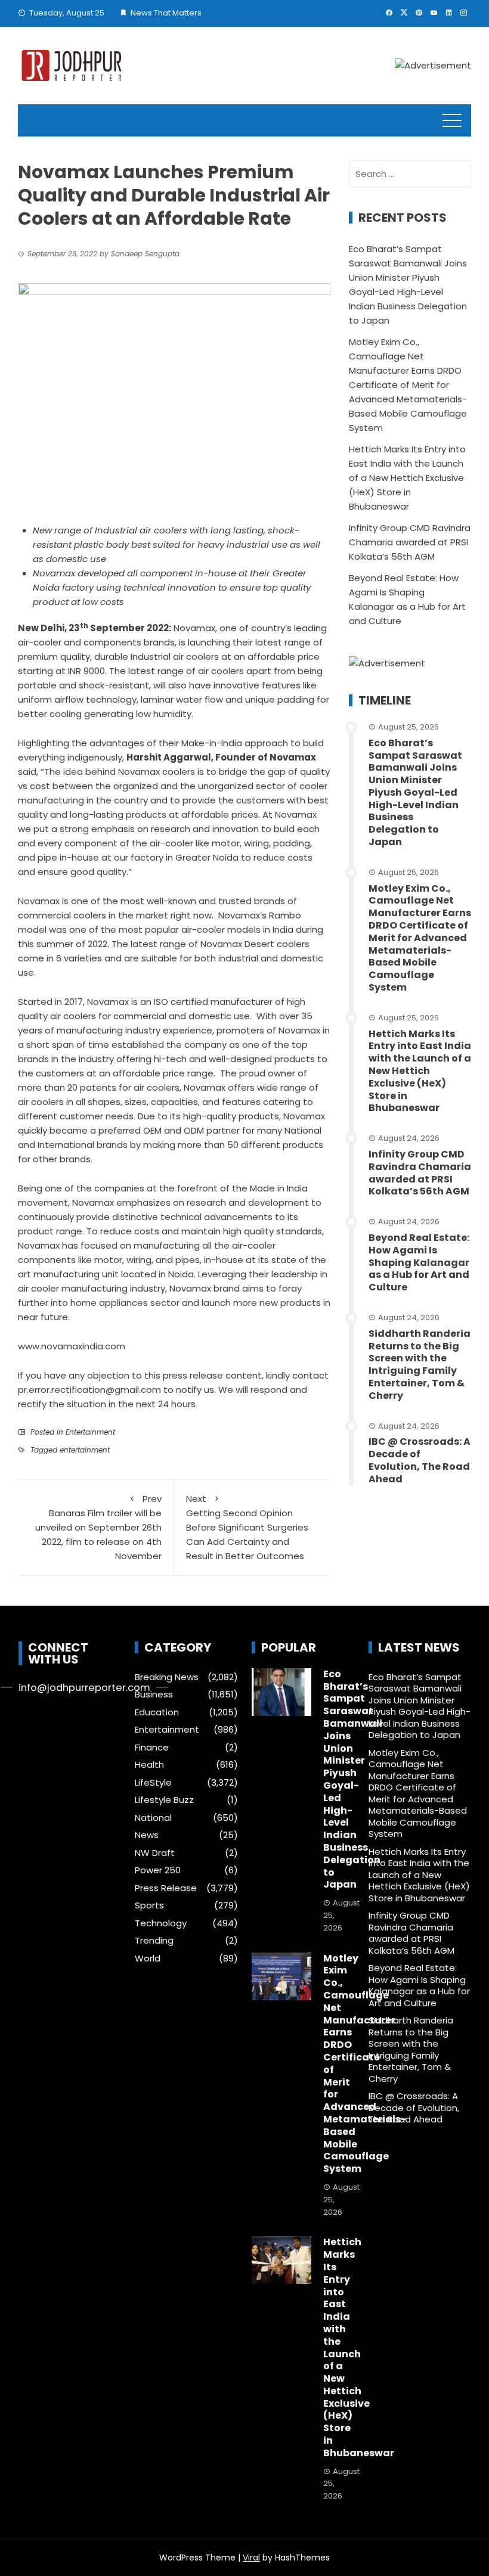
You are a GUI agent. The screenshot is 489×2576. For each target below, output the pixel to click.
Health (149, 1765)
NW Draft (155, 1853)
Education (157, 1712)
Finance (152, 1748)
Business (154, 1694)
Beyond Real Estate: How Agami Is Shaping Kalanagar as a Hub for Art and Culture (419, 1262)
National (153, 1818)
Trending (154, 1941)
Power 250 (158, 1870)
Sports (149, 1905)
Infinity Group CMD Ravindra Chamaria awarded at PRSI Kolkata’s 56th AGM (410, 542)
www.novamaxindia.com (72, 1346)
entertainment (85, 1450)
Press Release (166, 1888)
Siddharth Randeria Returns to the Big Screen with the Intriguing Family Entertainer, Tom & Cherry (420, 1365)
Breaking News (167, 1677)
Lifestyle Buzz (164, 1800)
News (147, 1835)
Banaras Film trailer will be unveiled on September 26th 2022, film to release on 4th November (98, 1527)
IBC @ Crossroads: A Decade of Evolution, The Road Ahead (420, 1460)
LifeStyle (153, 1783)
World (148, 1959)
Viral (251, 2558)
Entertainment (90, 1432)
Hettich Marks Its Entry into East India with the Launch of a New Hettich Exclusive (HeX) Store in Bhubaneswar (407, 478)
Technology (161, 1923)
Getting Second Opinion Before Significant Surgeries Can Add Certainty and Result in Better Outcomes (247, 1527)
